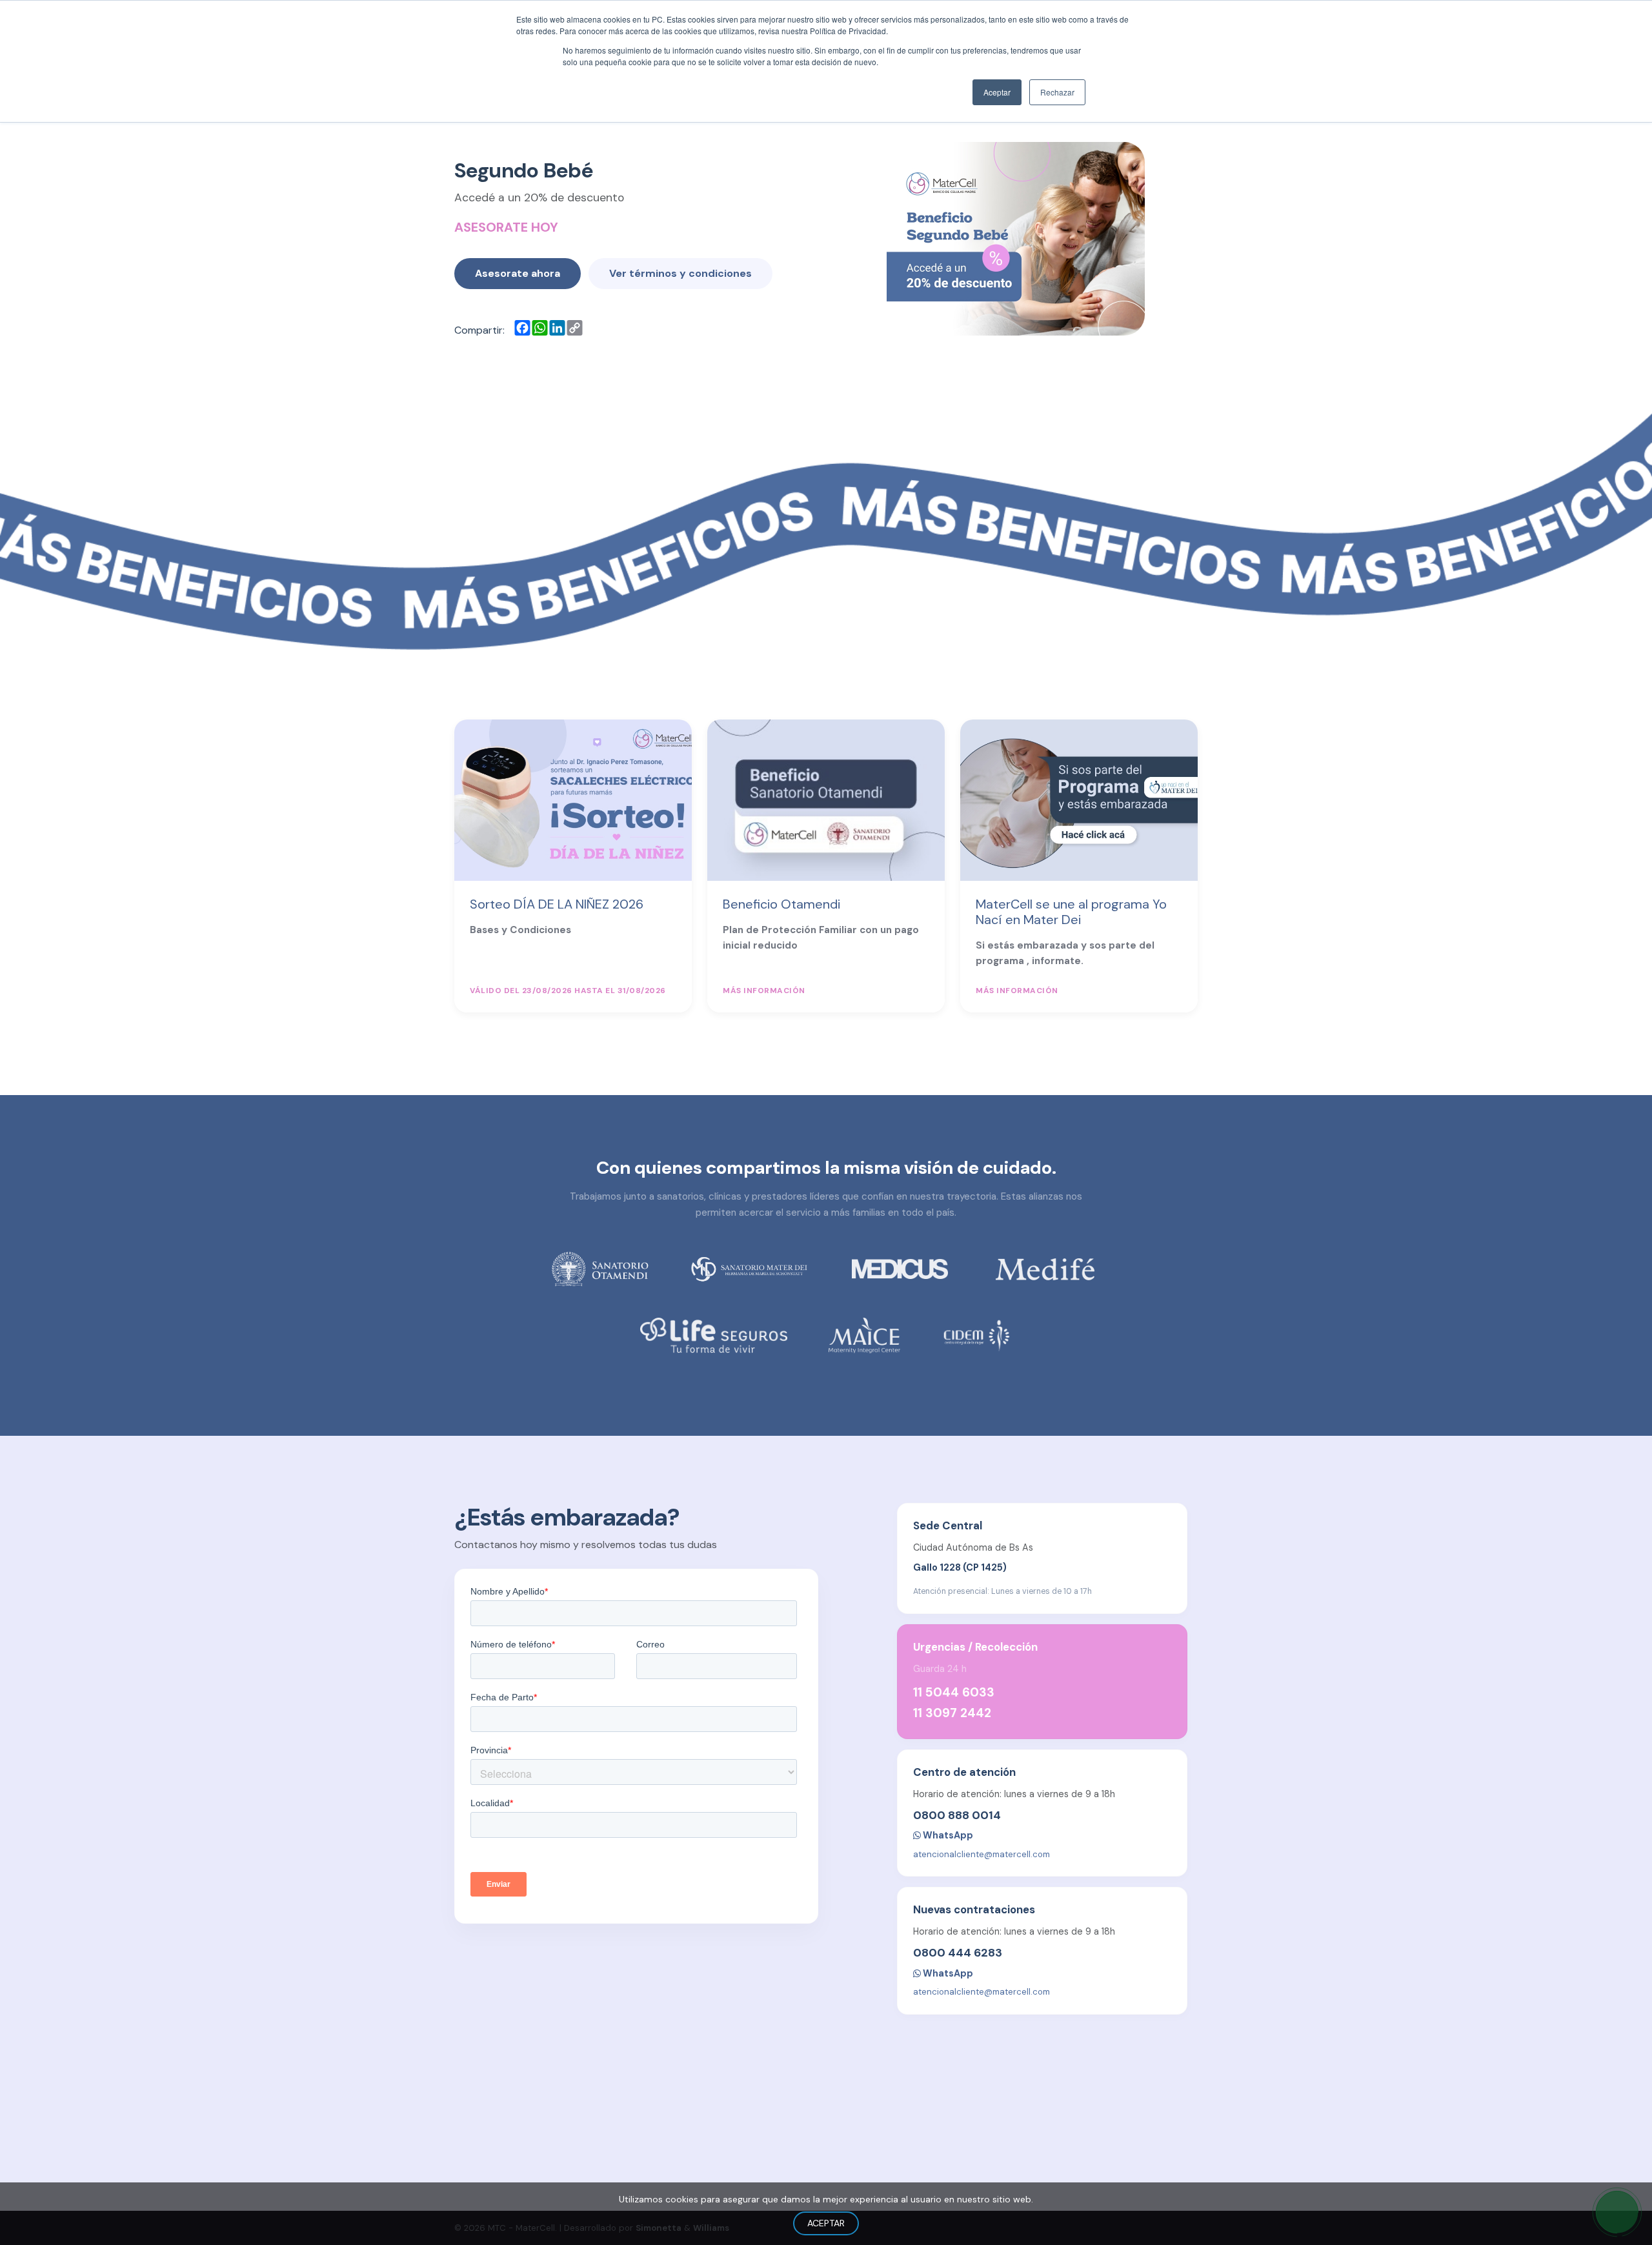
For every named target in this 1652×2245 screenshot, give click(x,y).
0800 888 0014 (957, 1815)
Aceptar (826, 2223)
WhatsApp (947, 1835)
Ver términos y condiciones (680, 273)
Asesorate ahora (518, 273)
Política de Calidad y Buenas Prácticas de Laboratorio (1083, 2175)
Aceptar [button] (997, 92)
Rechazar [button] (1057, 92)
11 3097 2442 (952, 1713)
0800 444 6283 (958, 1953)
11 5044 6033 (954, 1692)
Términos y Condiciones (1146, 2155)
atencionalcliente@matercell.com (982, 1854)
